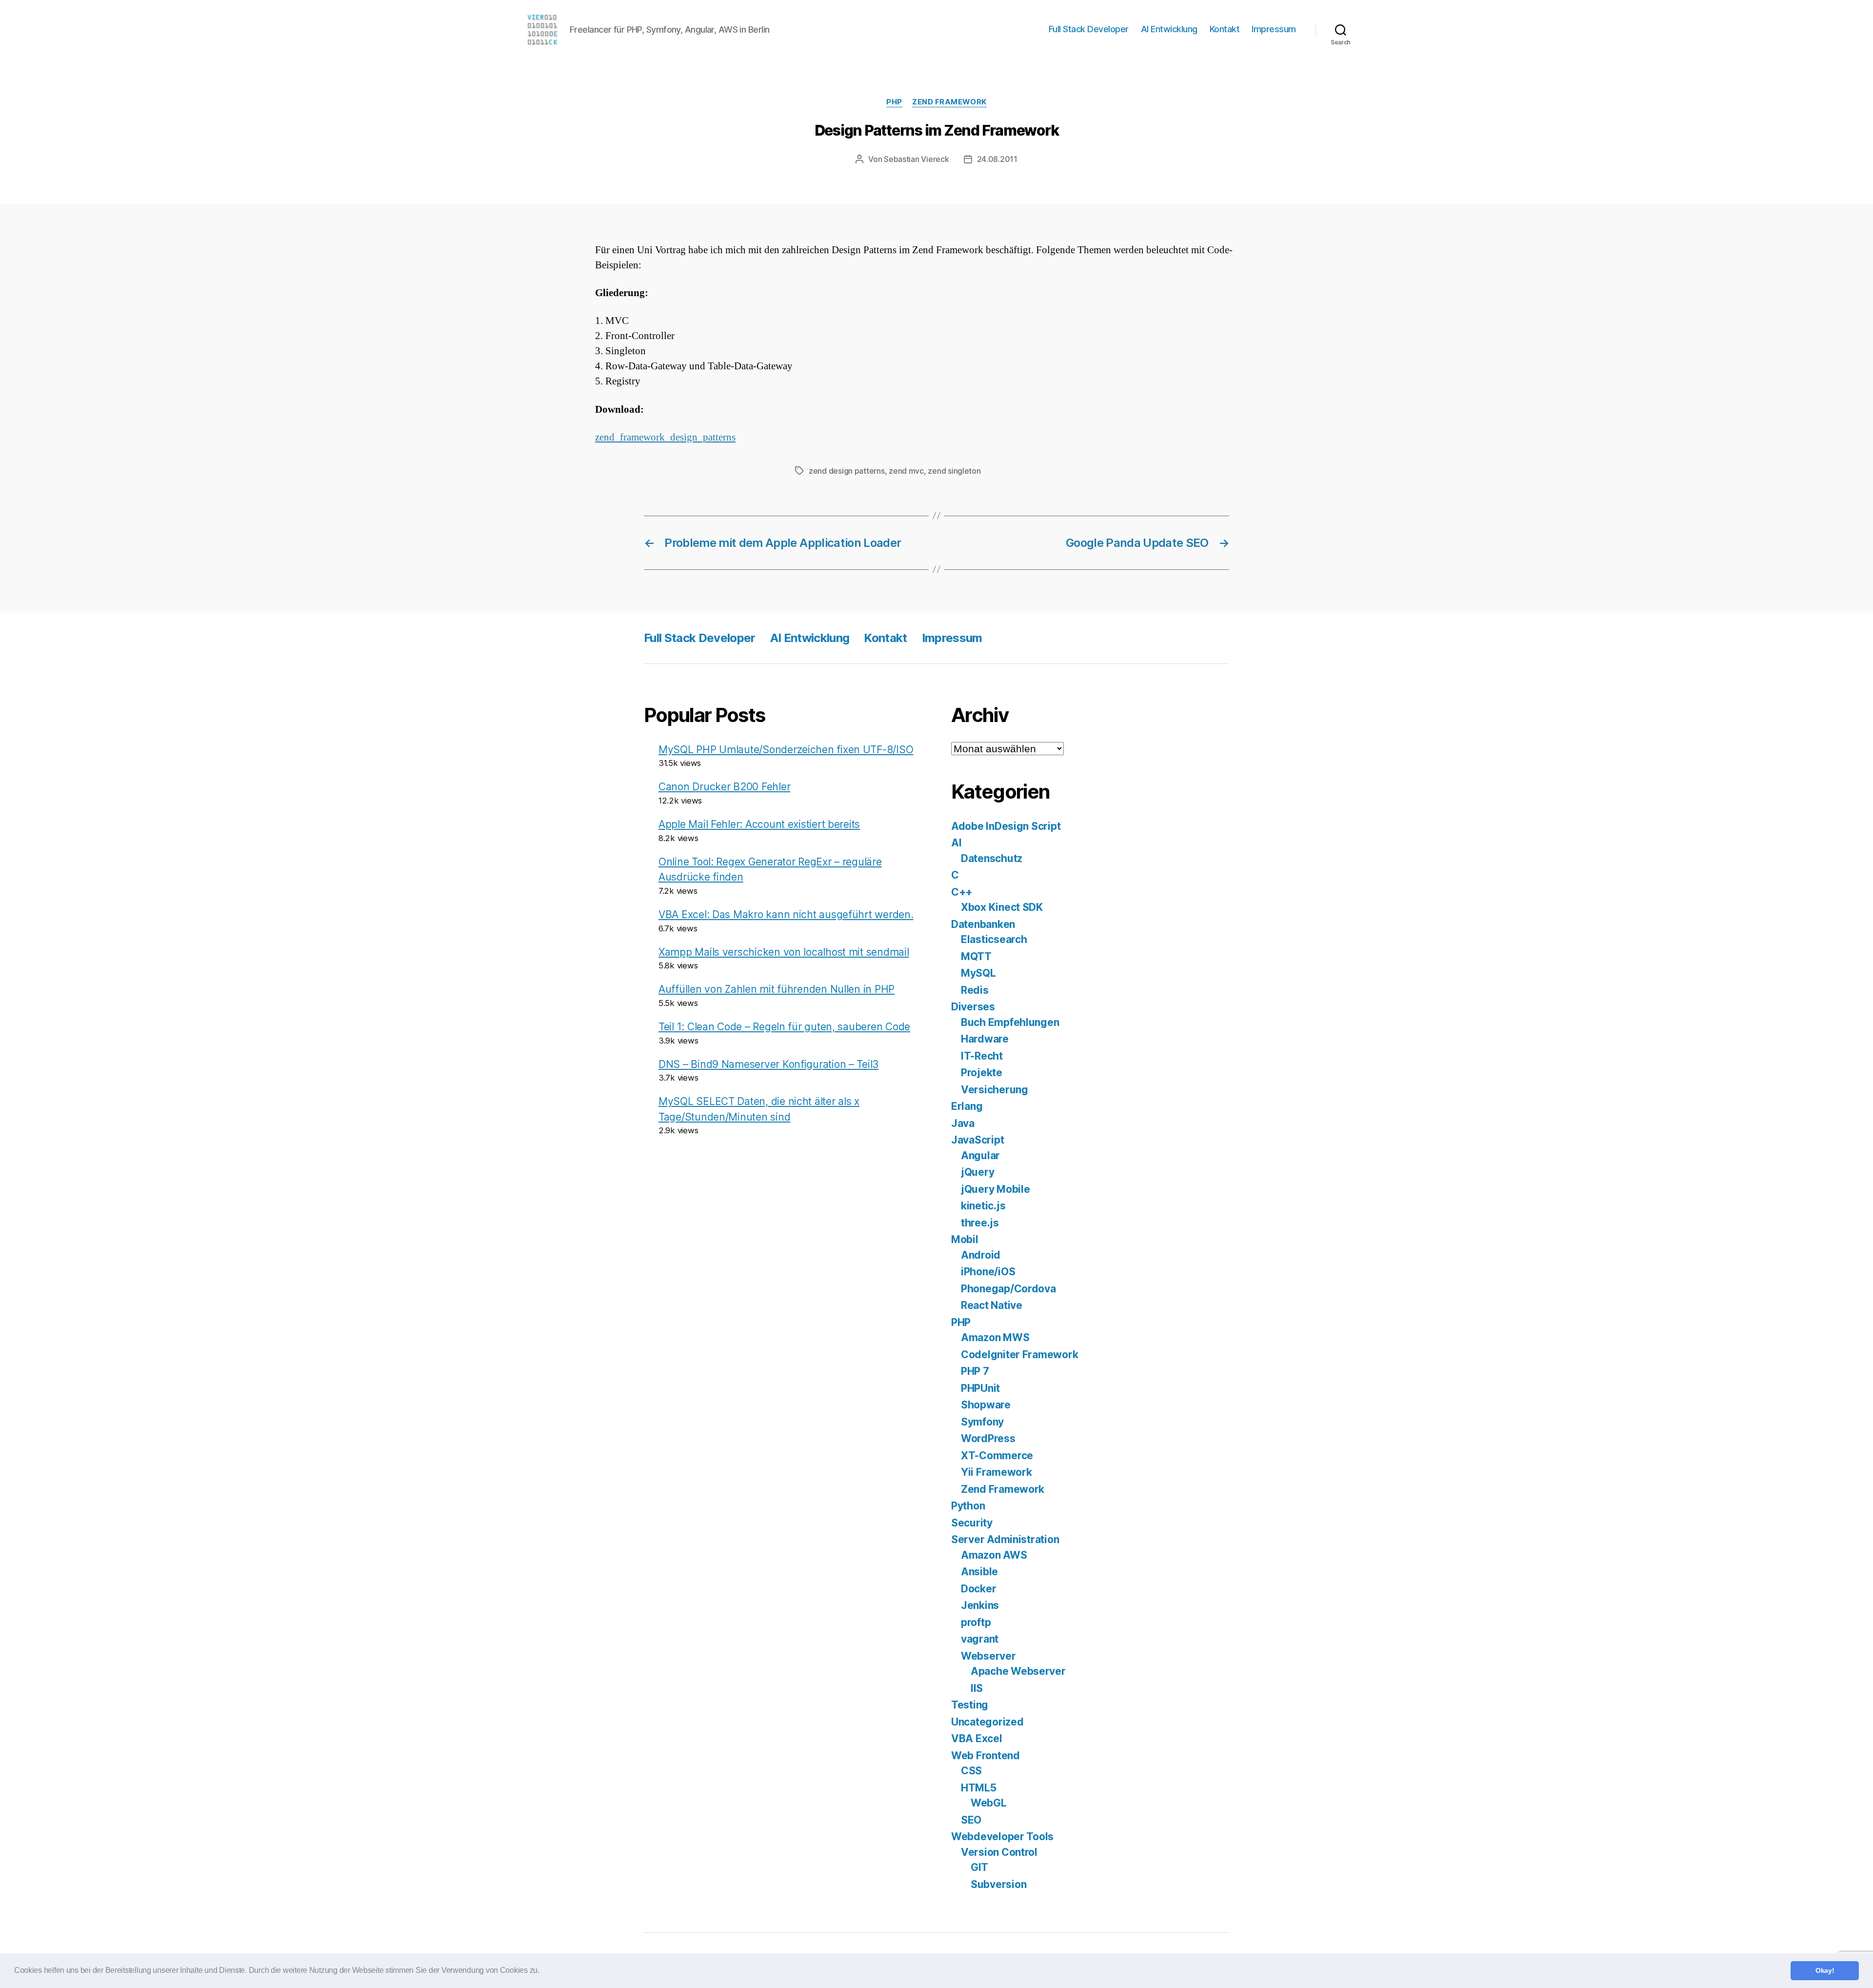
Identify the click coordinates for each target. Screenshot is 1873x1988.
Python (968, 1506)
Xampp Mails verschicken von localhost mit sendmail (784, 952)
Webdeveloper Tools (1002, 1837)
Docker (978, 1589)
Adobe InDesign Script (1006, 826)
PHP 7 (975, 1371)
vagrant (980, 1639)
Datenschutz (992, 858)
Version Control (999, 1852)
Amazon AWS (994, 1555)
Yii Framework (996, 1472)
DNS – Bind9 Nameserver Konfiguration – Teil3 (768, 1064)
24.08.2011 (997, 159)
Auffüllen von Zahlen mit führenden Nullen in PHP (777, 989)
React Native (992, 1305)
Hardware (985, 1039)
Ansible (979, 1572)
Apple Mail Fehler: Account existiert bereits (759, 824)
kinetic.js (983, 1206)
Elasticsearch (994, 939)
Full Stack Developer (1089, 29)
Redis (975, 990)
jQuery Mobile (996, 1189)
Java (963, 1123)
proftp (976, 1622)
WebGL (989, 1803)
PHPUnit (980, 1388)
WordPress (988, 1438)
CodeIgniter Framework (1019, 1355)
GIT (979, 1867)
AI (956, 843)
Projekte (982, 1073)
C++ (962, 892)
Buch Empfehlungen (1010, 1022)
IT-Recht (982, 1056)
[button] (543, 1971)
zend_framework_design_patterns (665, 437)
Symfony (982, 1422)
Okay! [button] (1825, 1970)
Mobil (965, 1239)
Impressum (1274, 29)
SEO (971, 1820)
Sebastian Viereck (916, 159)
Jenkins (980, 1605)
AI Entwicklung (1169, 29)
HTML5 (979, 1788)
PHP (894, 102)
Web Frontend (986, 1756)
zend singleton (954, 471)
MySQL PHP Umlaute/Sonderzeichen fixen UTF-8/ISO (786, 750)
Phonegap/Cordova (1008, 1289)
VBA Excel (977, 1738)
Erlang (967, 1106)
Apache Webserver (1018, 1671)
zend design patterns (847, 471)
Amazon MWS (995, 1337)
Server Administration (1005, 1539)
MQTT (976, 956)
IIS (977, 1688)
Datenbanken (983, 924)
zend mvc (906, 471)
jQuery (977, 1172)
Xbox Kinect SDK (1002, 907)
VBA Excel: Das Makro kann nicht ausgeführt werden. (786, 914)
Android (981, 1255)
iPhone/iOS (988, 1272)
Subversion (998, 1884)
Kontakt (1225, 29)
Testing (970, 1705)
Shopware (986, 1405)
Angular (980, 1155)
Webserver (988, 1656)
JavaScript (977, 1140)
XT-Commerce (997, 1456)
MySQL (978, 973)
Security (972, 1523)
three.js (980, 1223)
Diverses (973, 1007)
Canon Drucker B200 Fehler (724, 787)
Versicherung (995, 1090)
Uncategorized (987, 1722)
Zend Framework (949, 102)
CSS (971, 1771)
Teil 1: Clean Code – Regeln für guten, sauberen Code (784, 1027)
